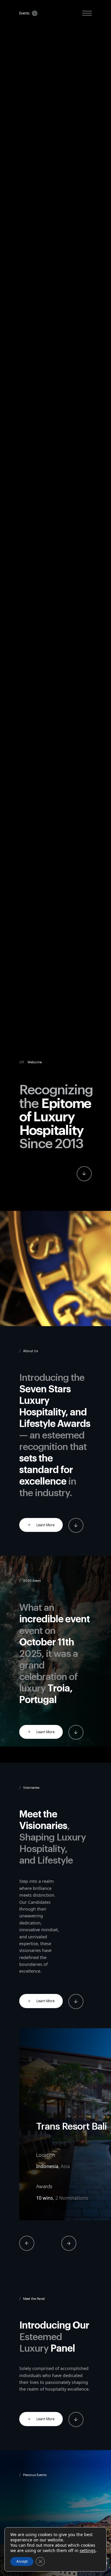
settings (88, 2551)
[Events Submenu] (33, 13)
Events (24, 13)
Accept (22, 2561)
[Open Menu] (87, 13)
